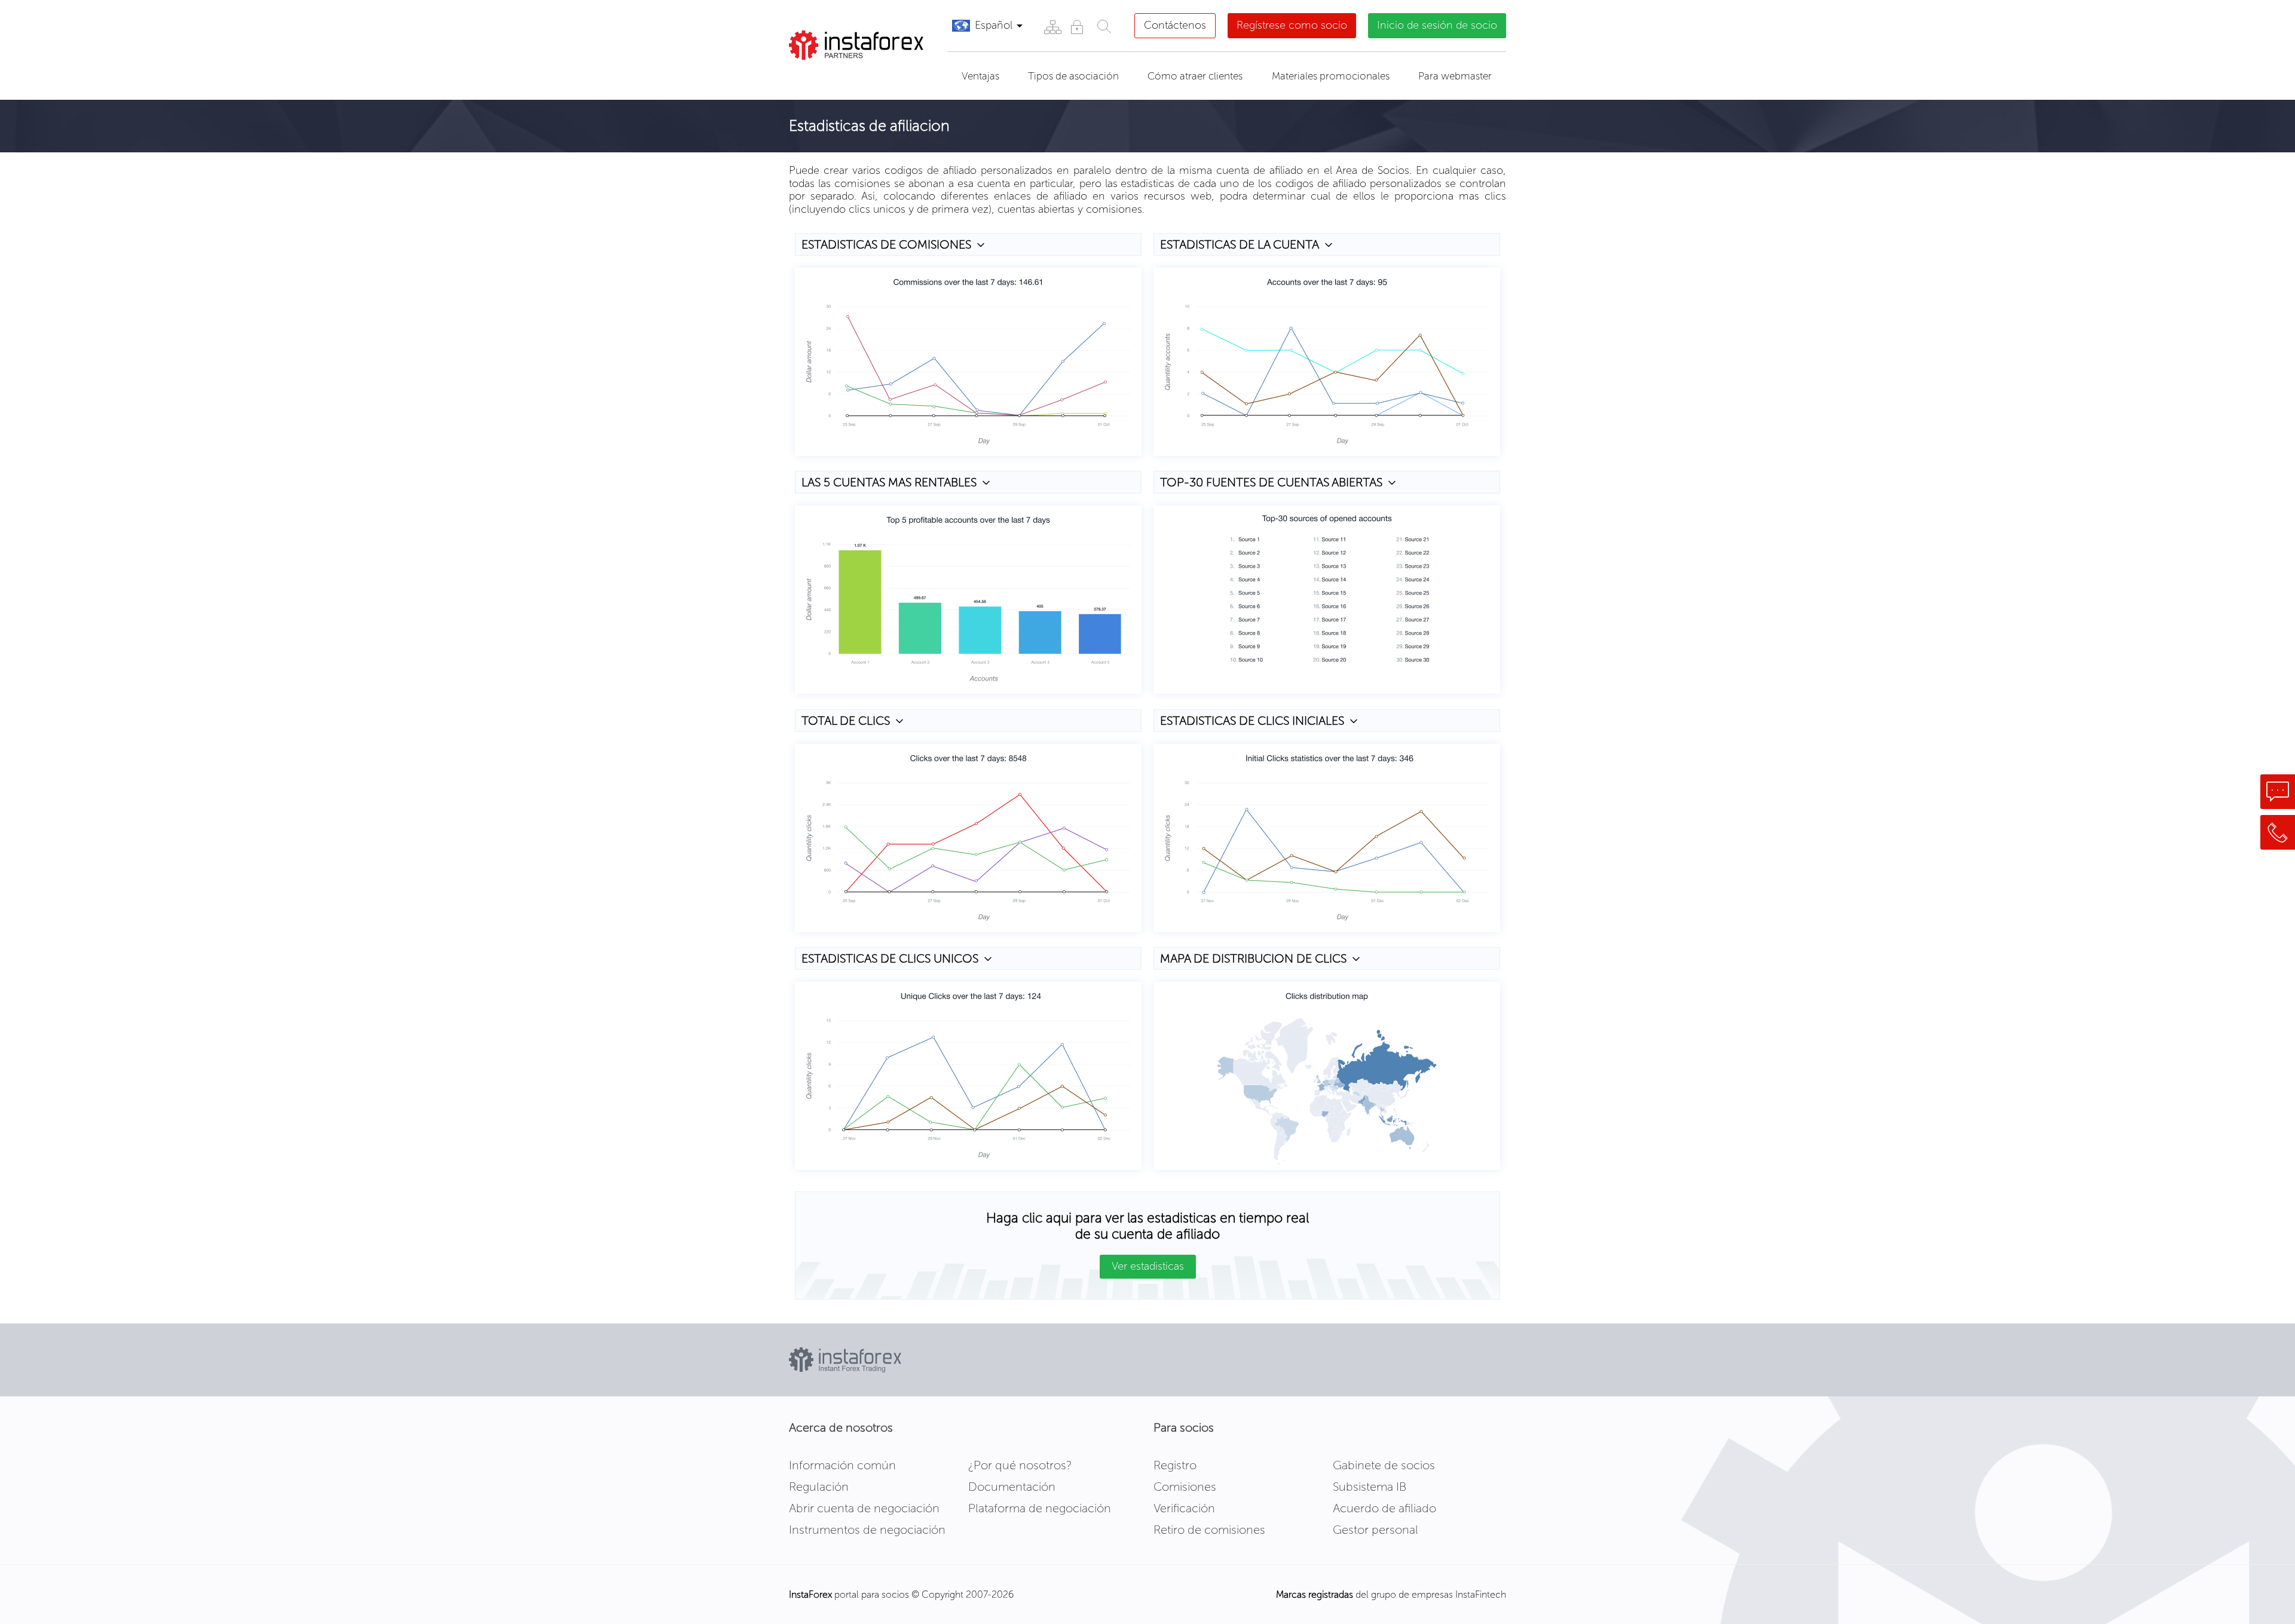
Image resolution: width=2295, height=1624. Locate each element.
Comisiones (1185, 1487)
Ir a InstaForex (845, 75)
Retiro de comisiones (1209, 1530)
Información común (842, 1465)
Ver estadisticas (1148, 1266)
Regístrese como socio (1292, 25)
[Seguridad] (1077, 27)
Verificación (1184, 1508)
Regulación (819, 1487)
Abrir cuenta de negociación (864, 1508)
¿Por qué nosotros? (1020, 1465)
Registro (1175, 1465)
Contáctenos (1175, 25)
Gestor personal (1376, 1530)
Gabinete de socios (1384, 1465)
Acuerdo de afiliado (1384, 1508)
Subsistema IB (1370, 1487)
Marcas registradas (1315, 1594)
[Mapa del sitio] (1052, 27)
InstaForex (810, 1594)
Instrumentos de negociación (867, 1530)
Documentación (1012, 1487)
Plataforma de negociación (1040, 1508)
